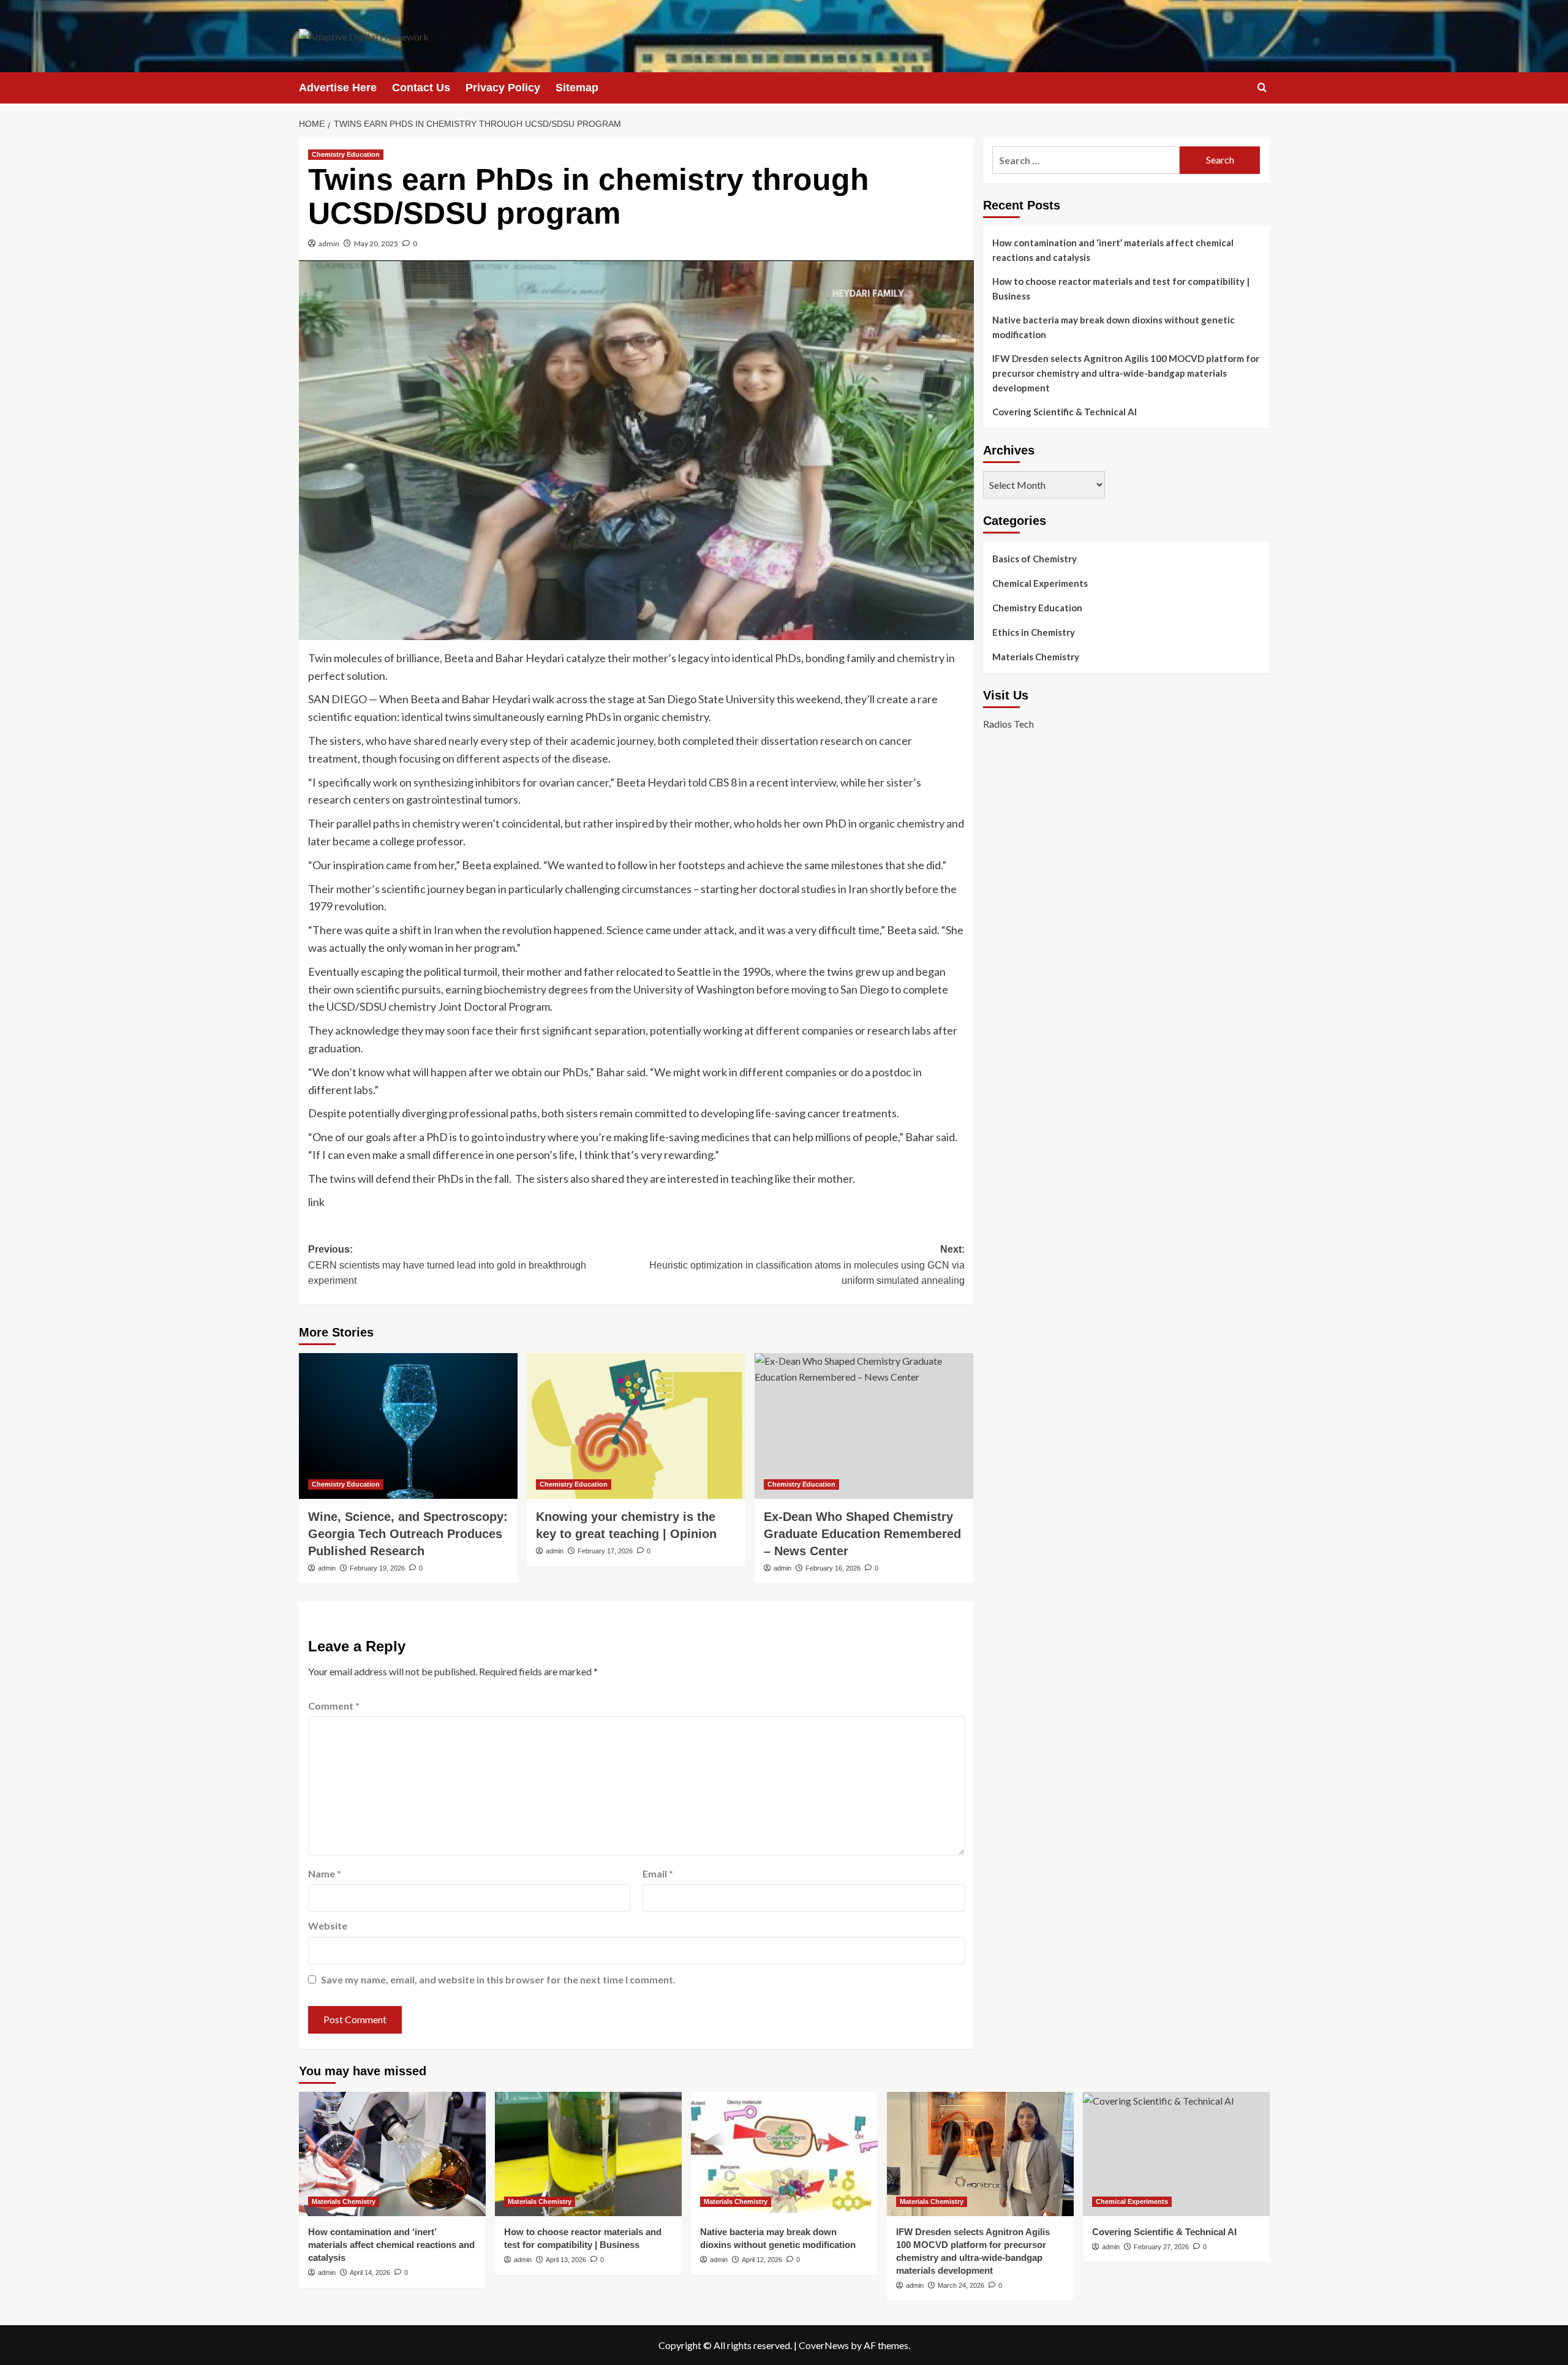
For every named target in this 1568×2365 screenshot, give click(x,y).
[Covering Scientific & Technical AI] (1176, 2154)
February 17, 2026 (605, 1551)
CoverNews (824, 2345)
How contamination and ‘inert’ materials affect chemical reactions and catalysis (1113, 250)
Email (658, 1873)
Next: (807, 1265)
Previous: (447, 1265)
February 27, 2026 (1161, 2247)
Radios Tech (1008, 724)
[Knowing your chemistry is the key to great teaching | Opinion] (636, 1426)
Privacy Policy (503, 88)
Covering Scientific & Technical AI (1065, 412)
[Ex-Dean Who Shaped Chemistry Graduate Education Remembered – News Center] (864, 1426)
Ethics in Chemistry (1034, 632)
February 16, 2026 (833, 1568)
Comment (334, 1706)
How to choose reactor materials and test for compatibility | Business (1121, 289)
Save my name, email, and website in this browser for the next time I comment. (498, 1979)
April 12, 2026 (762, 2260)
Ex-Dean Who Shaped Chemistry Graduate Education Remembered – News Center (862, 1534)
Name (325, 1873)
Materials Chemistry (1036, 657)
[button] (1262, 87)
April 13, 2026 (566, 2260)
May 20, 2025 (376, 243)
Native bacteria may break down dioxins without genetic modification (1114, 327)
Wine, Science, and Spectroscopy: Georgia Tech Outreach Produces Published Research (408, 1534)
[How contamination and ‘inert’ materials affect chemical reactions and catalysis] (392, 2154)
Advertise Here (338, 88)
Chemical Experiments (1040, 583)
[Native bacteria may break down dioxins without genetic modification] (784, 2154)
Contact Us (421, 88)
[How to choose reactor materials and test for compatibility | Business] (588, 2154)
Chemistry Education (346, 154)
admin (329, 243)
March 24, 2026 (961, 2285)
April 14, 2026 (370, 2273)
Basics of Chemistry (1035, 559)
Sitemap (577, 88)
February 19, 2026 (377, 1568)
